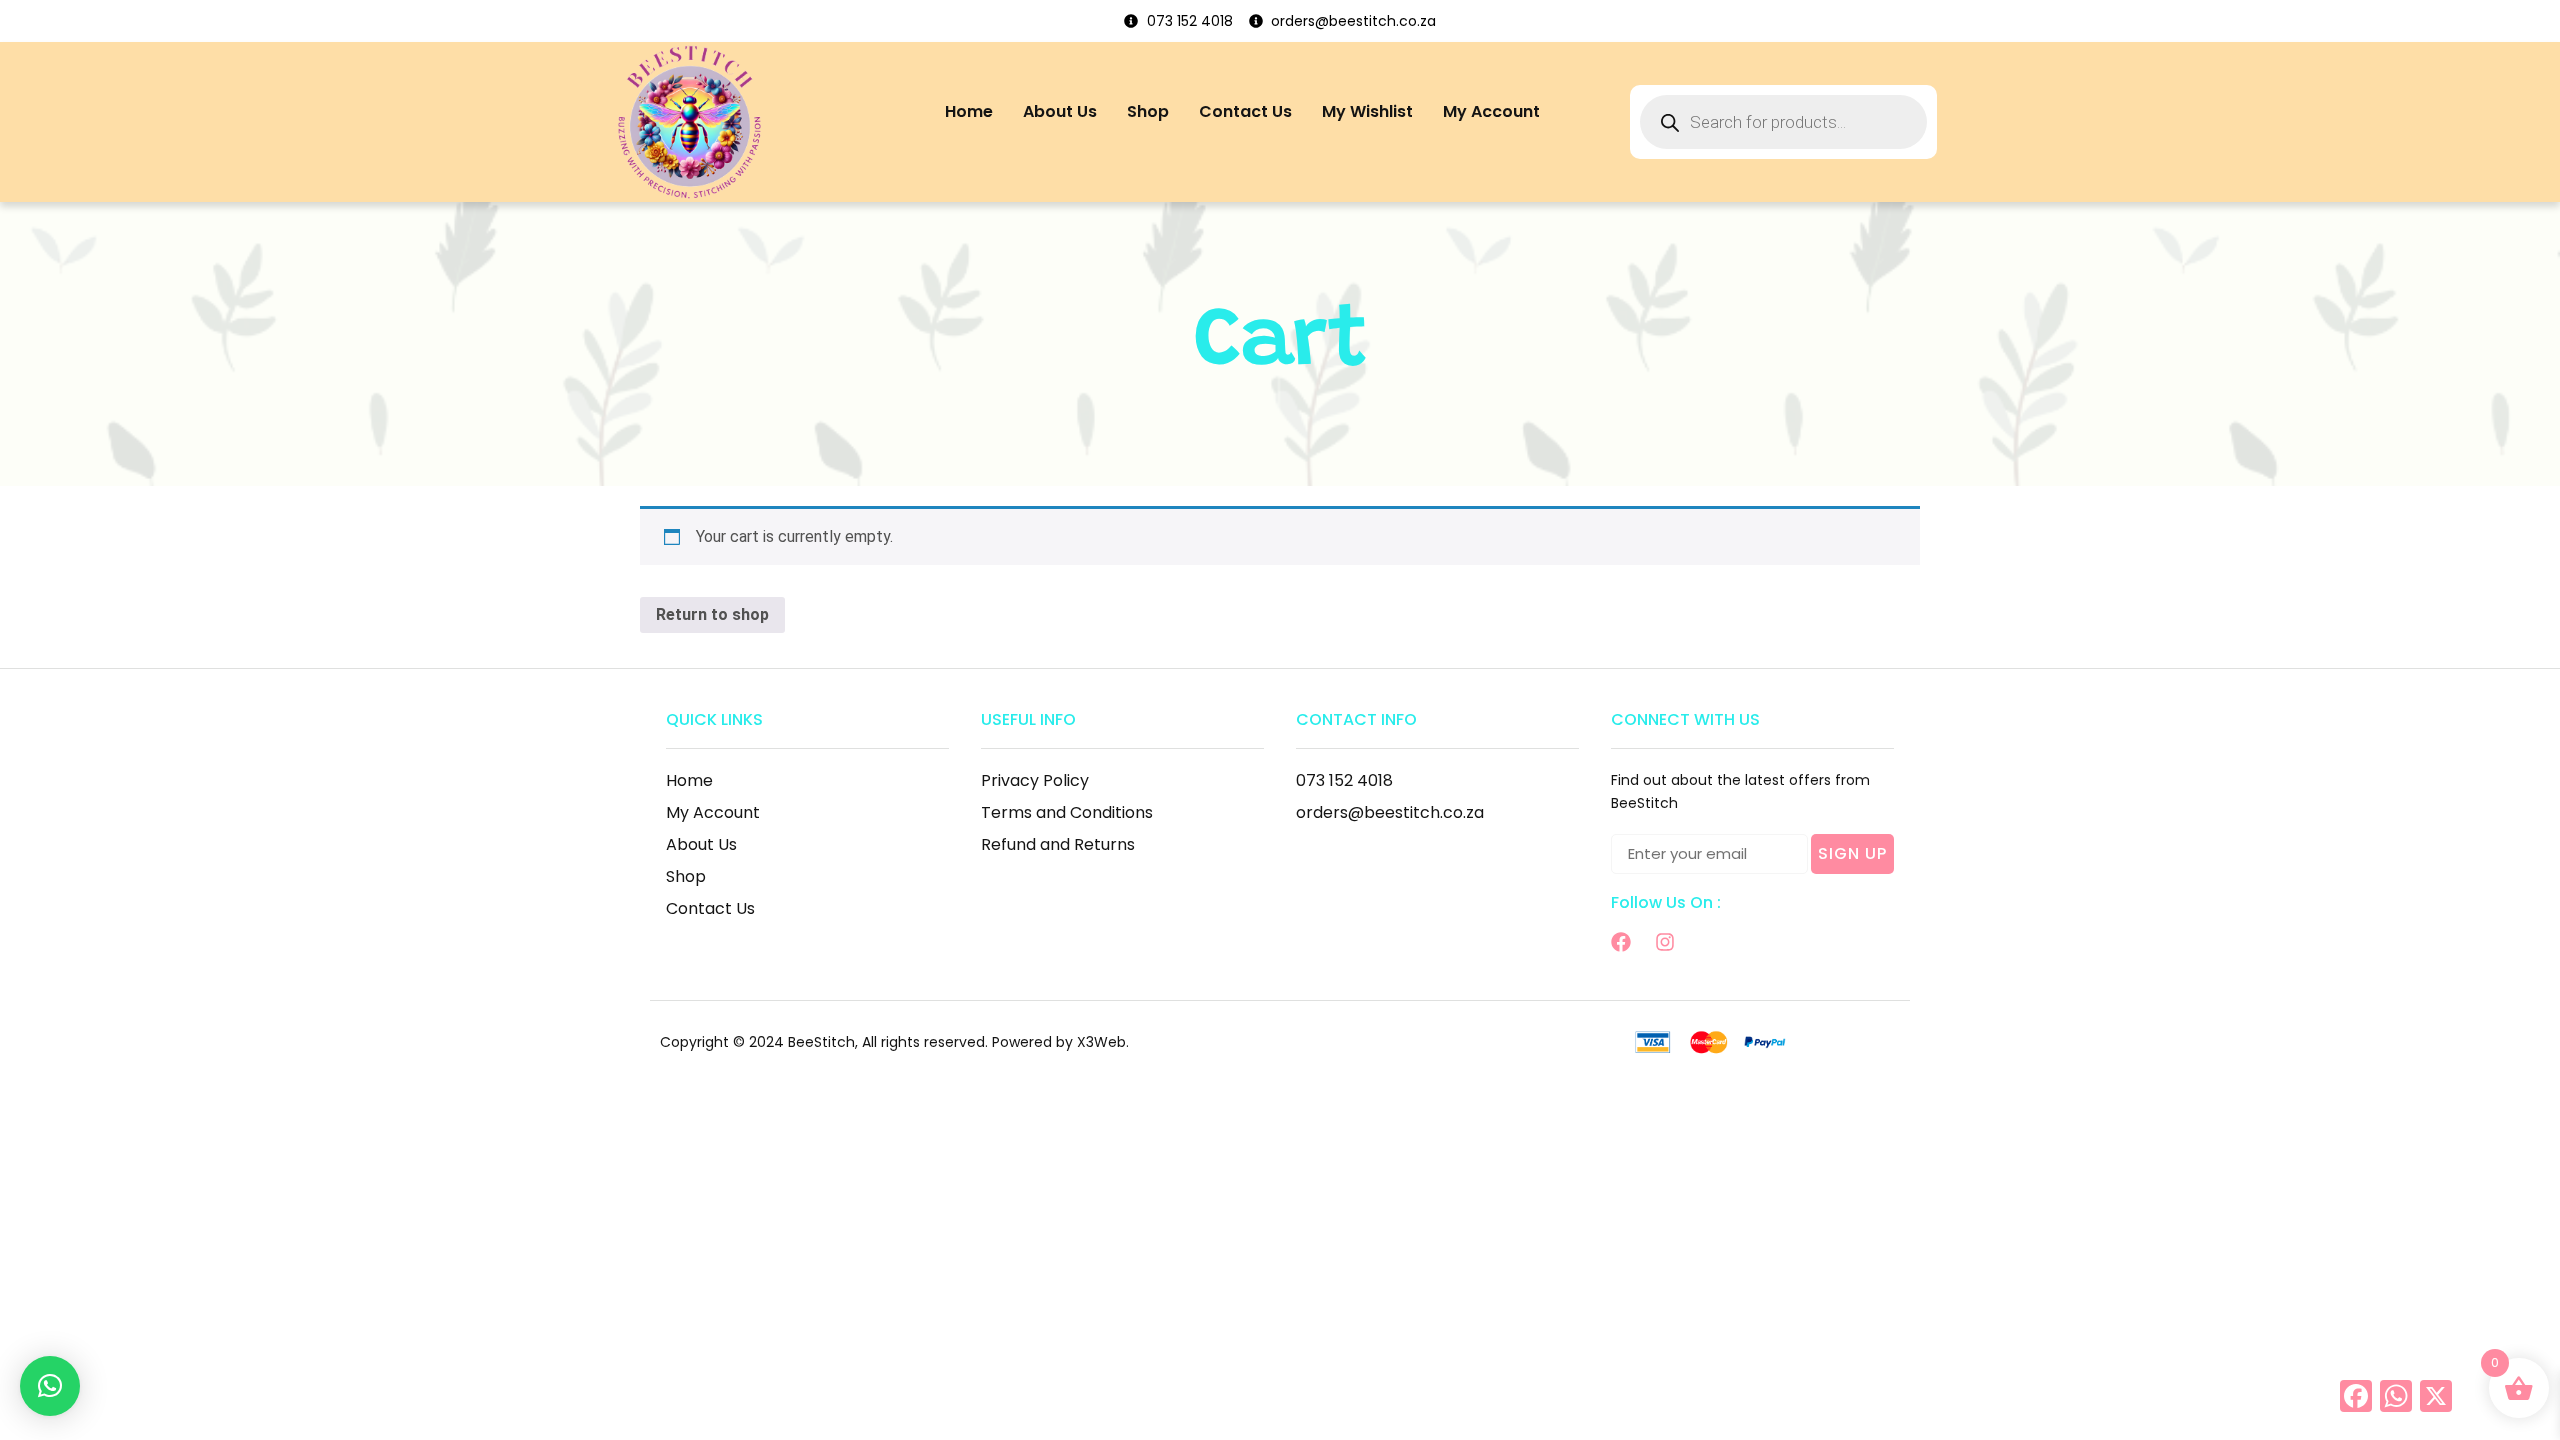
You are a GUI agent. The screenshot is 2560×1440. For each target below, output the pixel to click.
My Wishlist (1367, 111)
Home (969, 111)
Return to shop (712, 614)
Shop (1148, 111)
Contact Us (1245, 111)
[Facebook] (1621, 942)
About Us (1060, 111)
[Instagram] (1665, 942)
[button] (50, 1386)
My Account (1491, 111)
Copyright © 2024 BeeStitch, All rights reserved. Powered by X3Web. (894, 1042)
